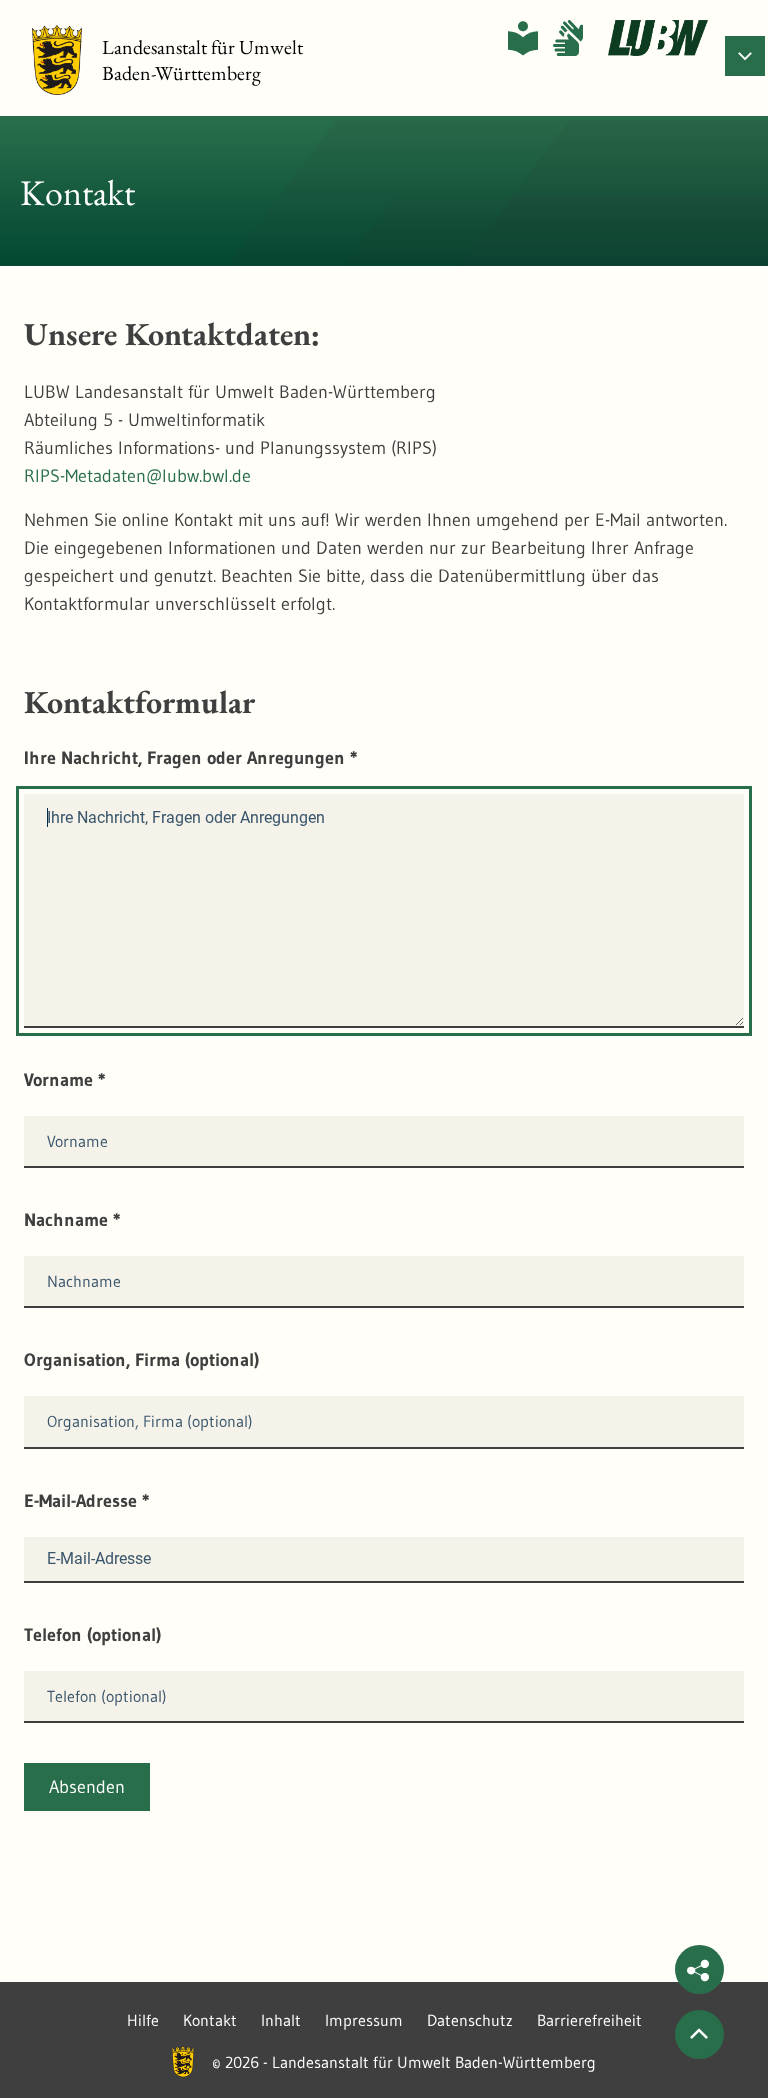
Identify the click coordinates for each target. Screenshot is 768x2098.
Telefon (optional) (92, 1635)
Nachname (72, 1220)
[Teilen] (699, 1969)
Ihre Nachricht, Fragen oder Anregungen (191, 758)
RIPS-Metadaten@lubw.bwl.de (137, 476)
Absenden (87, 1787)
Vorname (65, 1080)
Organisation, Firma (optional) (141, 1360)
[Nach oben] (699, 2034)
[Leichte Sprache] (523, 38)
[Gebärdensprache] (568, 38)
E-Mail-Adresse (87, 1501)
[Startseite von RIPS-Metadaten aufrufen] (658, 38)
